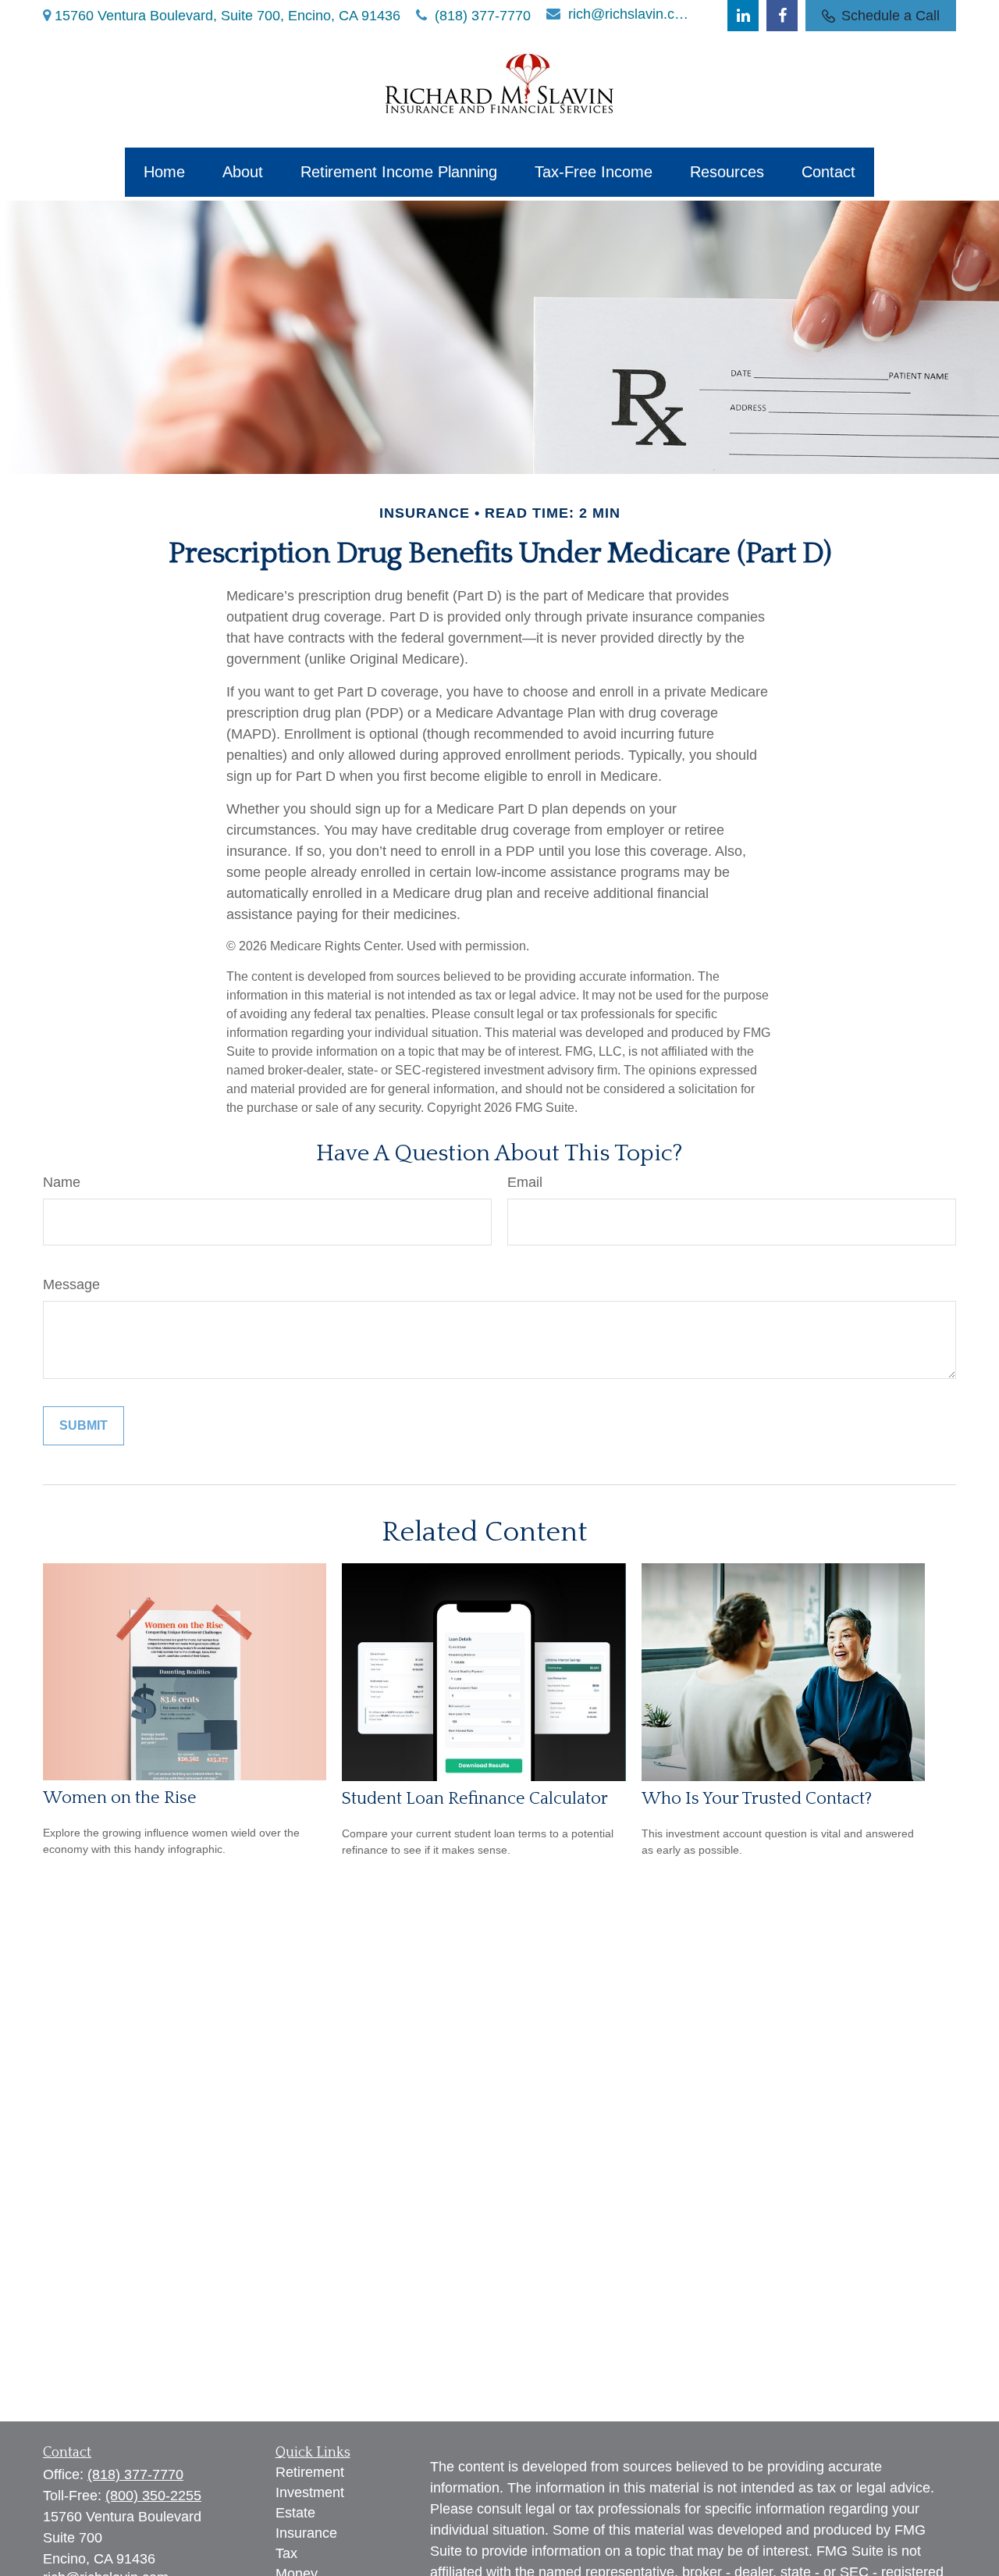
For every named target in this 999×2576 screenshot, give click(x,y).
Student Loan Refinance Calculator (475, 1799)
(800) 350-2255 (153, 2496)
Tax (286, 2553)
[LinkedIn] (743, 16)
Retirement (310, 2472)
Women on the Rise (120, 1798)
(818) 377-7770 (483, 16)
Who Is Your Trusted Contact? (757, 1799)
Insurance (306, 2533)
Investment (310, 2492)
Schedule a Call (891, 16)
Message (71, 1284)
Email (525, 1182)
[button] (164, 172)
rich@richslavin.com (630, 14)
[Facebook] (782, 16)
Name (62, 1182)
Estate (295, 2513)
